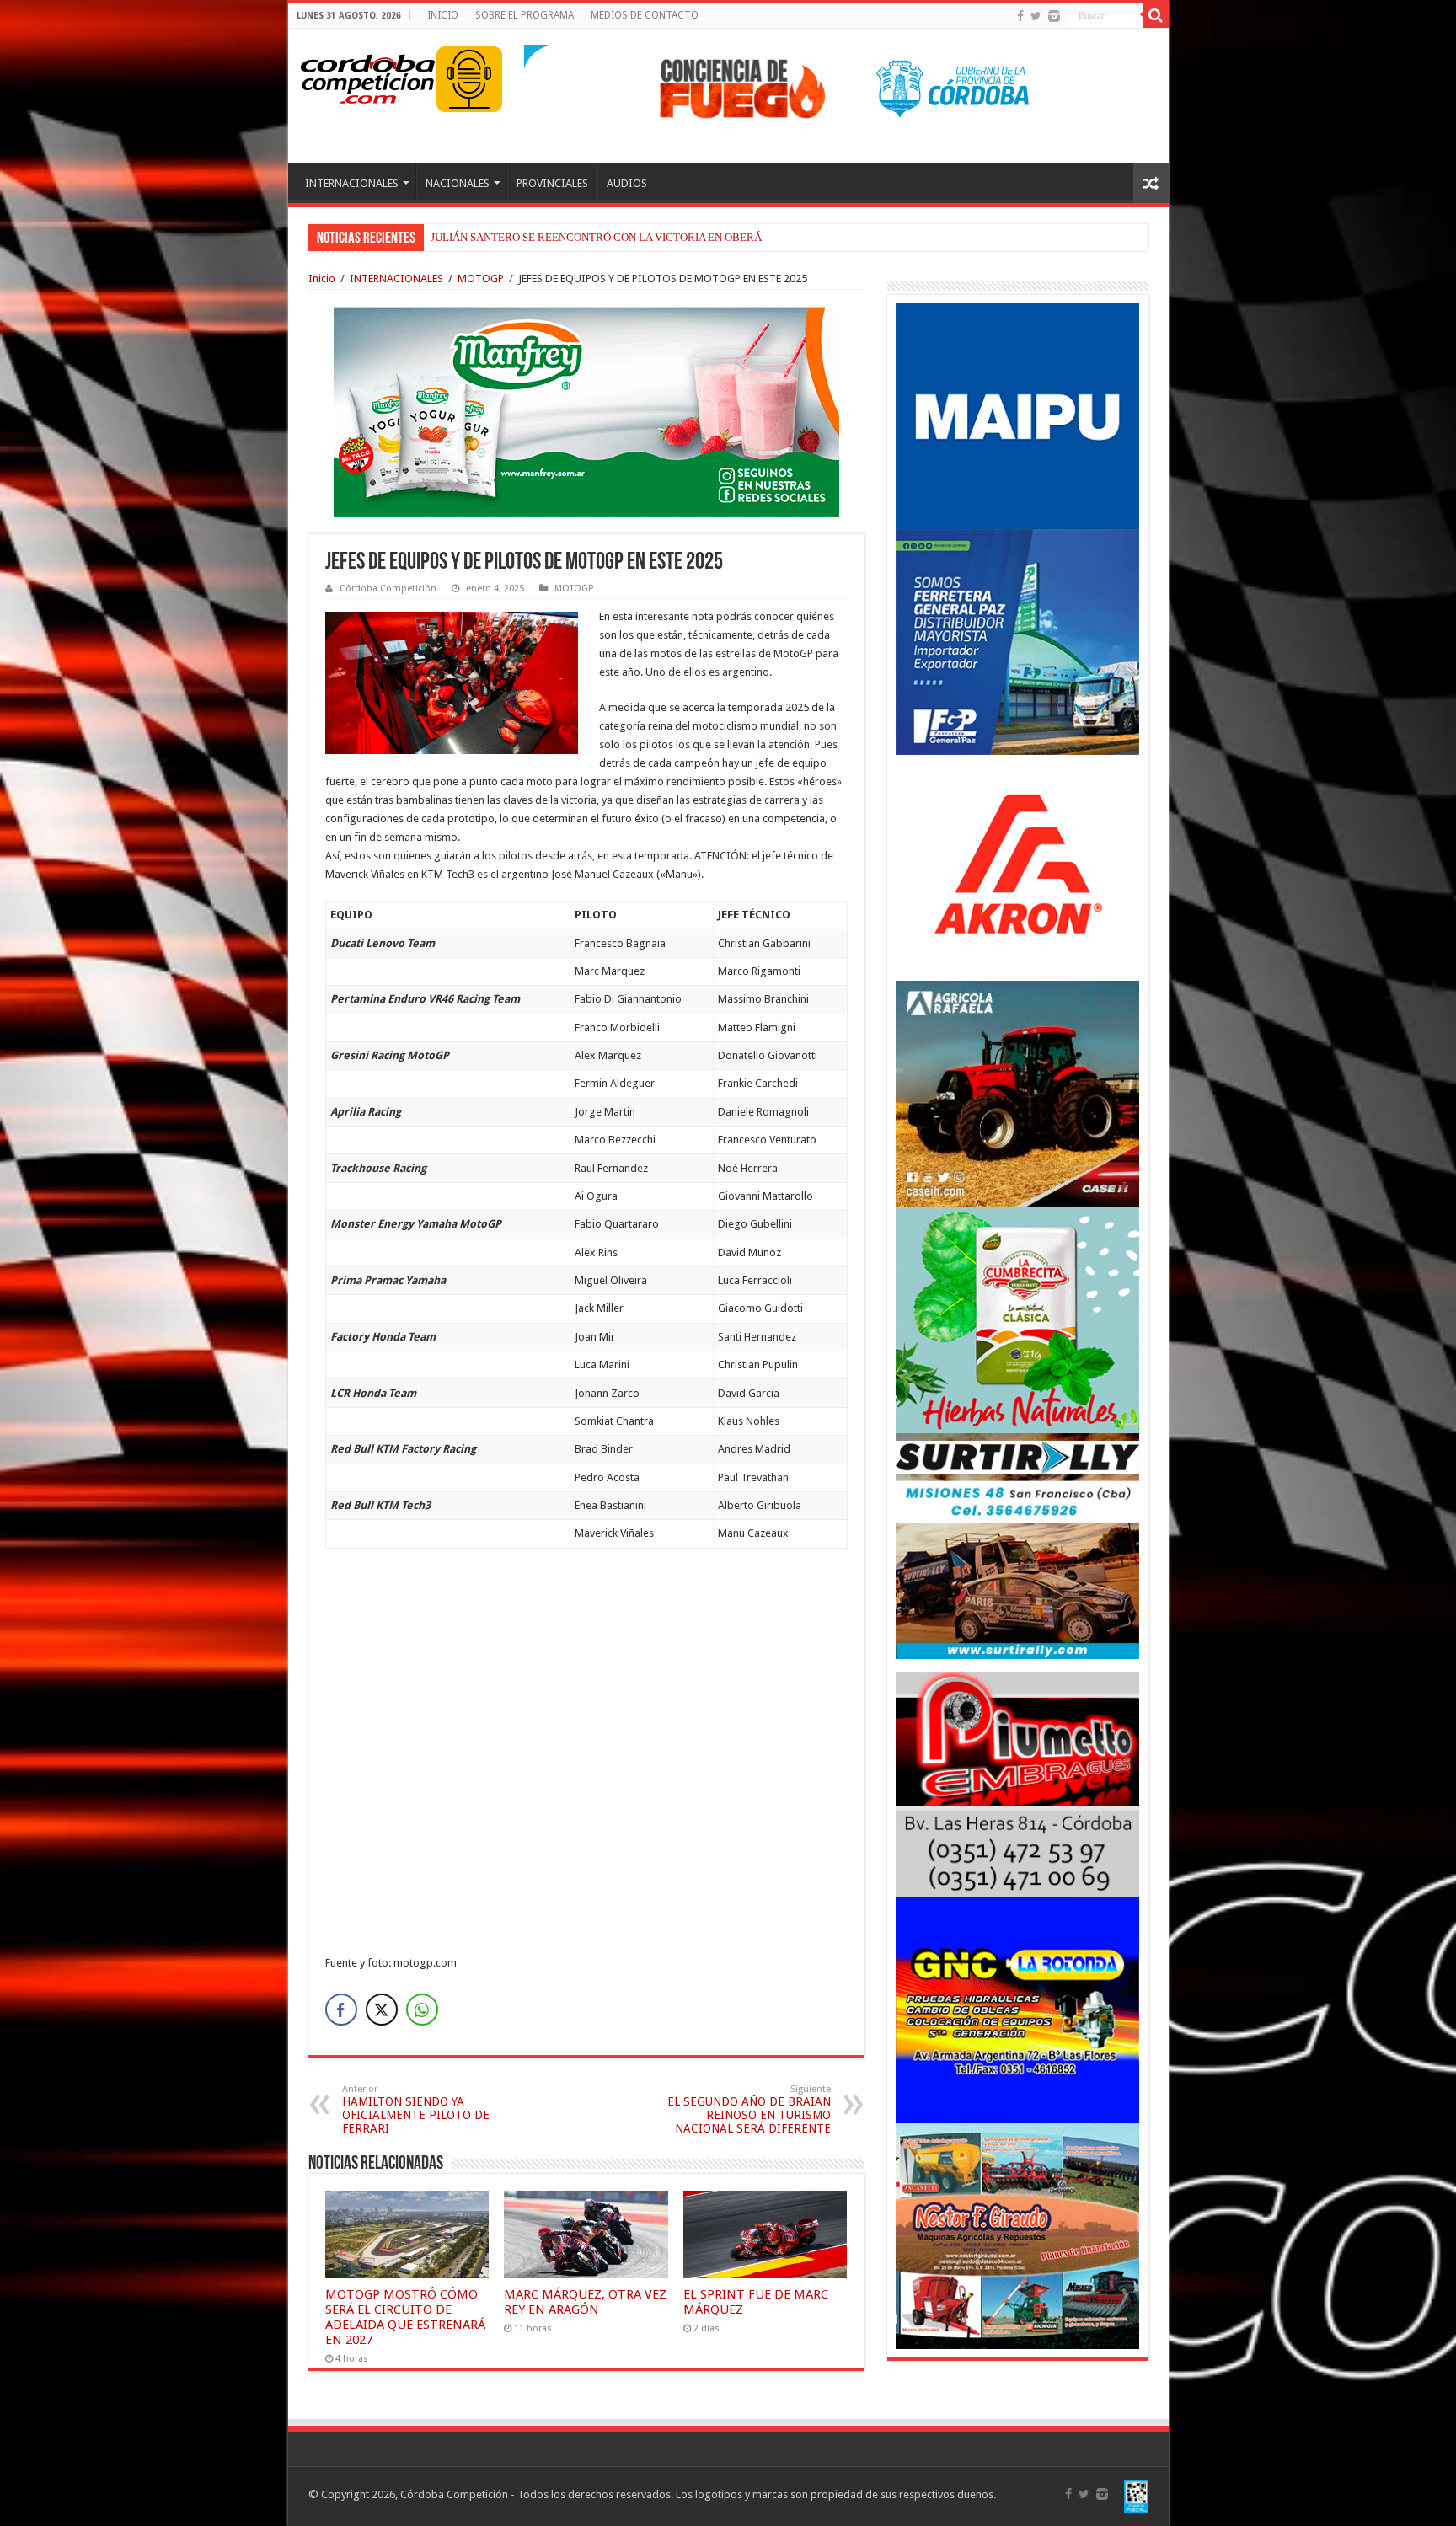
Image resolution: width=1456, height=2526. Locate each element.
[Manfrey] (586, 411)
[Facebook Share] (341, 2010)
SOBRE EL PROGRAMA (525, 15)
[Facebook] (1020, 16)
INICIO (443, 15)
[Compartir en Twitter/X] (382, 2010)
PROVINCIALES (552, 183)
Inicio (322, 278)
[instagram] (1054, 16)
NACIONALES (458, 183)
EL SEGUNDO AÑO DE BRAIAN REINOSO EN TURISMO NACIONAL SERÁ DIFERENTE (749, 2109)
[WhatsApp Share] (422, 2010)
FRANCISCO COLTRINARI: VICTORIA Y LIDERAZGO (560, 237)
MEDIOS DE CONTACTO (645, 15)
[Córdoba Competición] (368, 76)
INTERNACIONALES (352, 183)
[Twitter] (1036, 16)
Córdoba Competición (388, 589)
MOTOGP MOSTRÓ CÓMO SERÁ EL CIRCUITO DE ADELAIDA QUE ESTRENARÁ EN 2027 (405, 2317)
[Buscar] (1156, 15)
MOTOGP (481, 278)
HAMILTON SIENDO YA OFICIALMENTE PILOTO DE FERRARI (416, 2109)
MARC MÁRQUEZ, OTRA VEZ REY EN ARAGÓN (585, 2302)
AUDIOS (627, 183)
